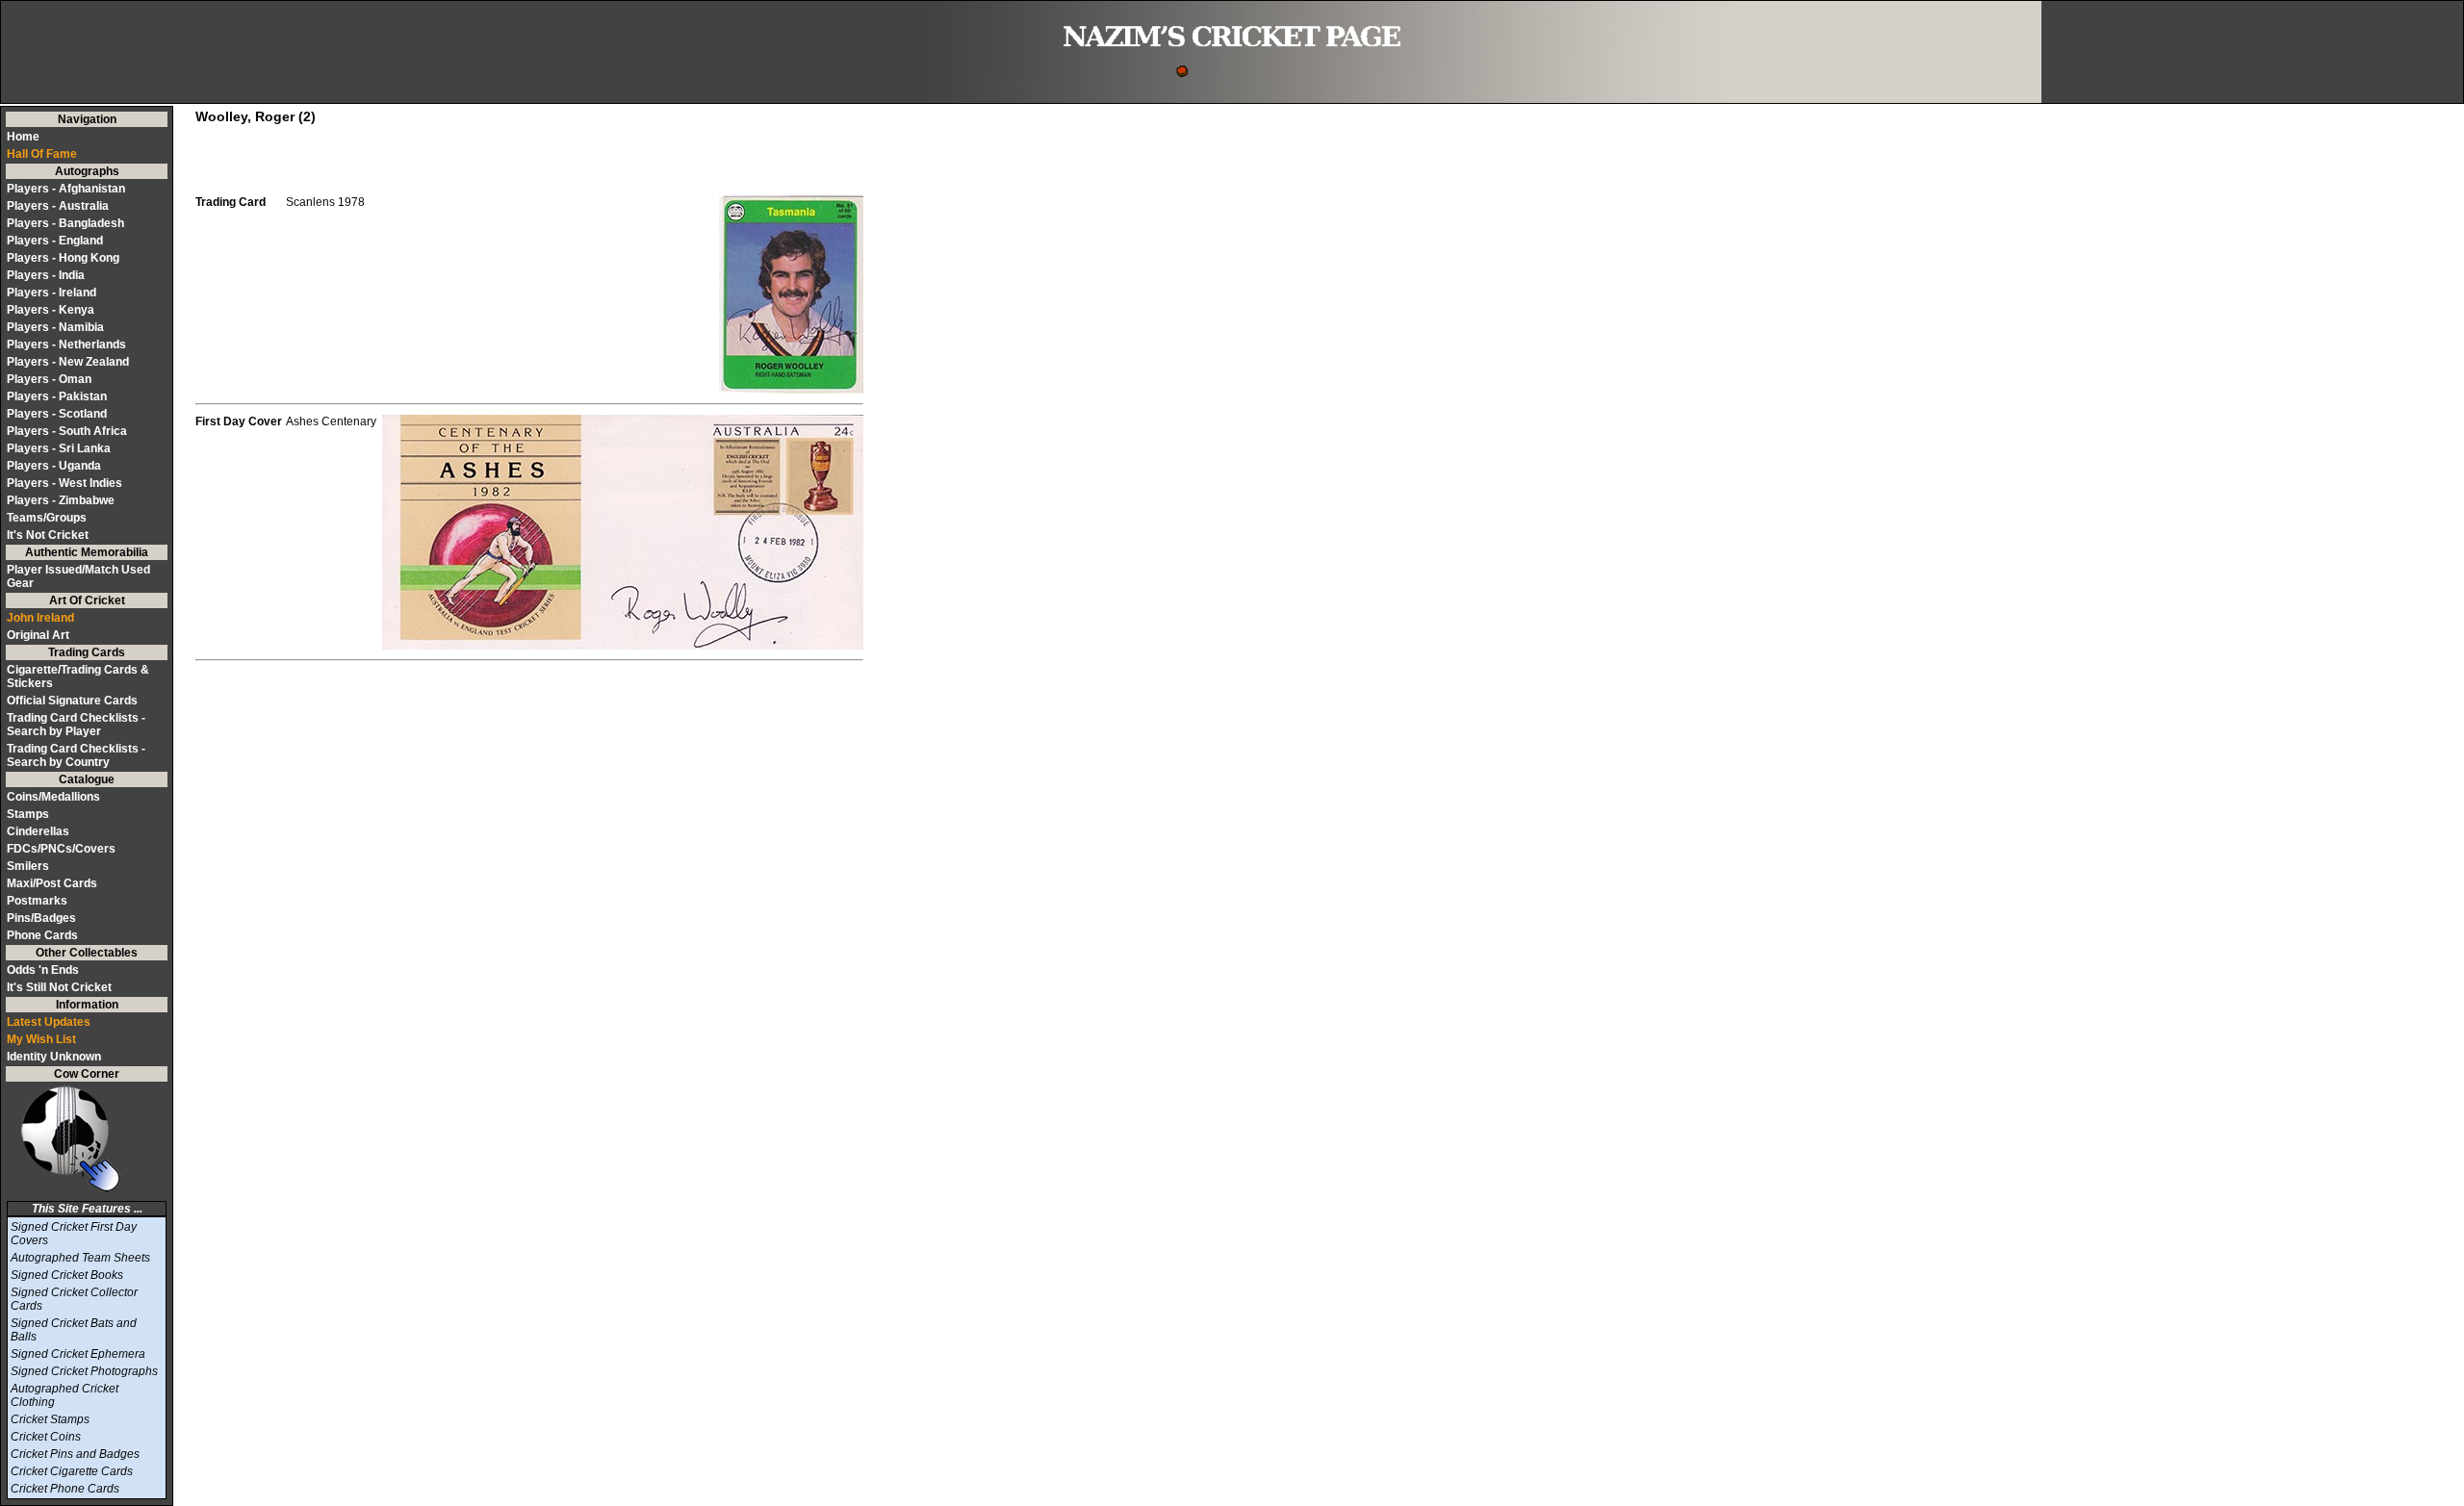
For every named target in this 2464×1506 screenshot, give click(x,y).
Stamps (28, 814)
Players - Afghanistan (66, 189)
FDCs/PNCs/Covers (61, 849)
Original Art (38, 635)
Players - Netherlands (66, 345)
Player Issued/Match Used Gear (78, 576)
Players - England (55, 241)
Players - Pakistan (57, 396)
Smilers (28, 866)
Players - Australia (58, 206)
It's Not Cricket (48, 535)
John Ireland (40, 618)
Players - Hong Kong (63, 258)
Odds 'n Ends (43, 970)
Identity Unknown (54, 1057)
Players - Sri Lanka (59, 448)
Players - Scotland (57, 414)
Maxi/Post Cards (52, 883)
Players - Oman (49, 379)
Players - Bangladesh (65, 223)
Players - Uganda (54, 466)
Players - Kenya (51, 310)
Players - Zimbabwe (61, 500)
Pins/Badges (41, 918)
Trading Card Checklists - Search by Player (76, 725)
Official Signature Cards (72, 701)
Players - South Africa (67, 431)
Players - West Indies (64, 483)
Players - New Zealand (68, 362)
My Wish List (41, 1039)
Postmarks (37, 901)
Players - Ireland (51, 293)
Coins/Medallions (53, 797)
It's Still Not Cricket (59, 987)
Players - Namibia (55, 327)
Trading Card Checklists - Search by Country (76, 755)
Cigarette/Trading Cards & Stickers (78, 676)
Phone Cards (42, 935)
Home (23, 137)
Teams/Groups (47, 518)
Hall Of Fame (42, 154)
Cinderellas (38, 831)
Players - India (46, 275)
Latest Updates (49, 1022)
